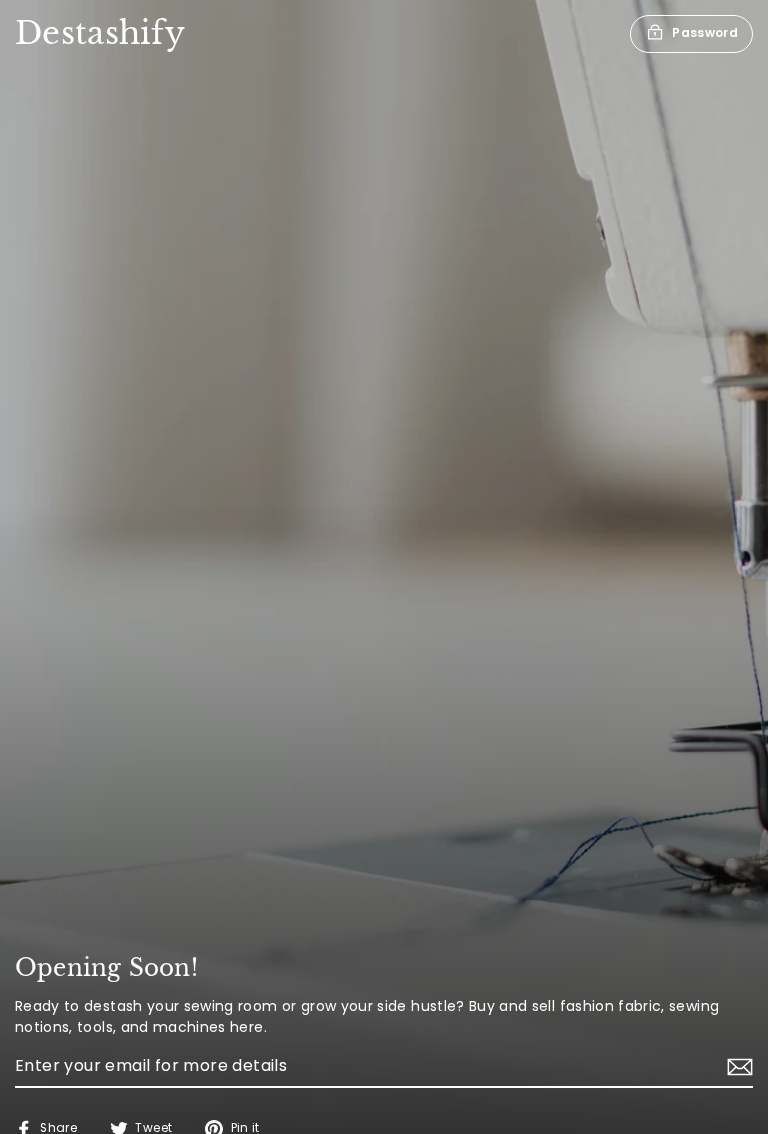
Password (705, 32)
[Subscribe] (737, 1067)
